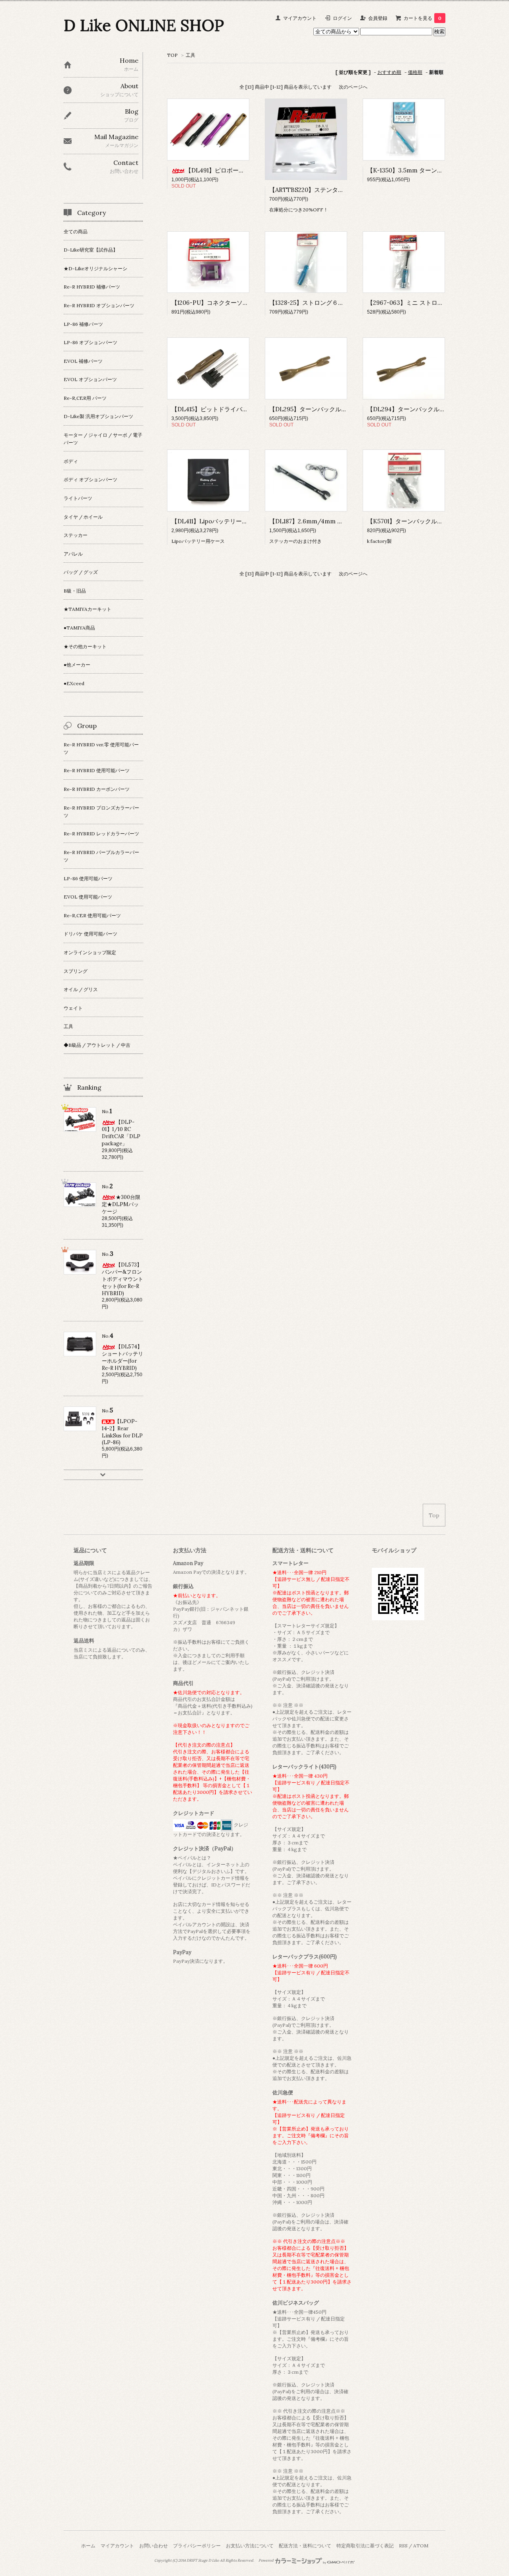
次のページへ (353, 87)
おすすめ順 (389, 72)
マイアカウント (300, 18)
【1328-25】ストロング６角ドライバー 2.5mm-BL (337, 303)
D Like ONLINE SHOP (144, 25)
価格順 (415, 72)
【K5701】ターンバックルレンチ (411, 521)
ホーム (88, 2546)
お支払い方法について (250, 2546)
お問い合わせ (153, 2546)
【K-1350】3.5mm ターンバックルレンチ (423, 170)
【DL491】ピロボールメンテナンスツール (242, 170)
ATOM (421, 2546)
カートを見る (423, 18)
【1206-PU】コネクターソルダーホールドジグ (234, 303)
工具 (190, 55)
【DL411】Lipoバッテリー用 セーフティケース (234, 521)
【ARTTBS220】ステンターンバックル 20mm (331, 190)
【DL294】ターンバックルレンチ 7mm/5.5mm (432, 409)
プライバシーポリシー (197, 2546)
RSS (403, 2546)
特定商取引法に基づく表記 (365, 2546)
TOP (172, 55)
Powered (266, 2561)
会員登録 (378, 18)
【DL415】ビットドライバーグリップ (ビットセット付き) (248, 409)
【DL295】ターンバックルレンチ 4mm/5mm (331, 409)
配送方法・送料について (305, 2546)
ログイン (342, 18)
